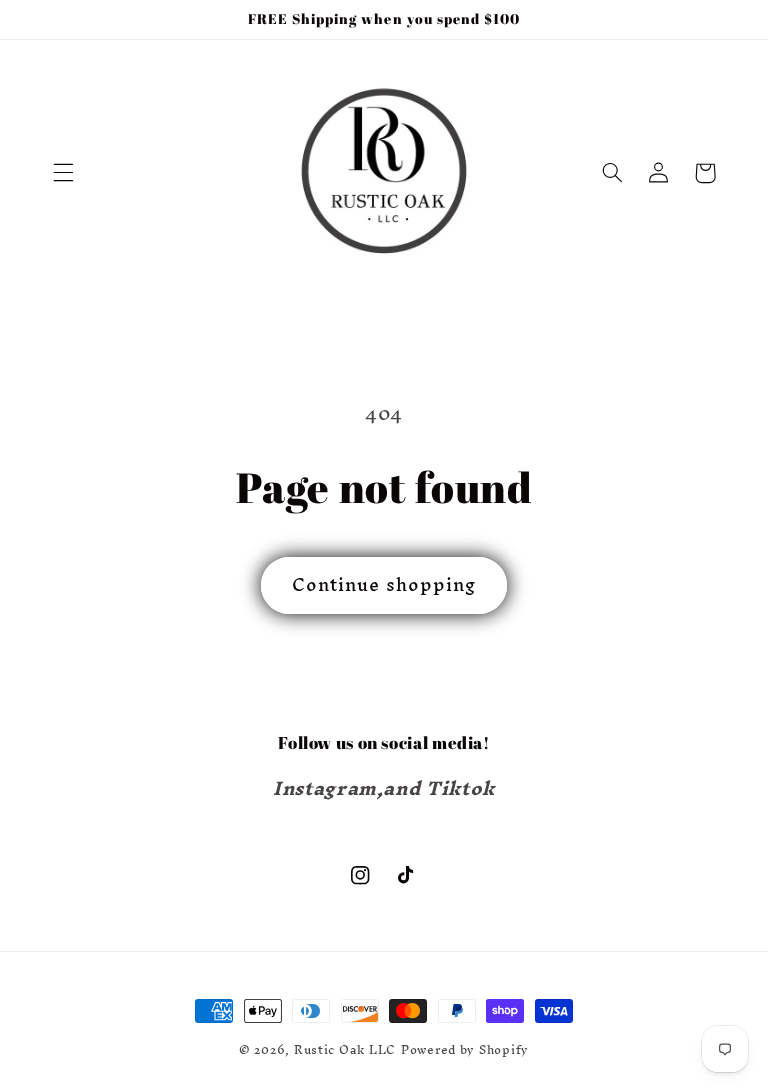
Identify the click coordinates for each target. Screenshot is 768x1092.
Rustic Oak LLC (345, 1049)
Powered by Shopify (465, 1049)
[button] (63, 173)
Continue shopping (384, 584)
